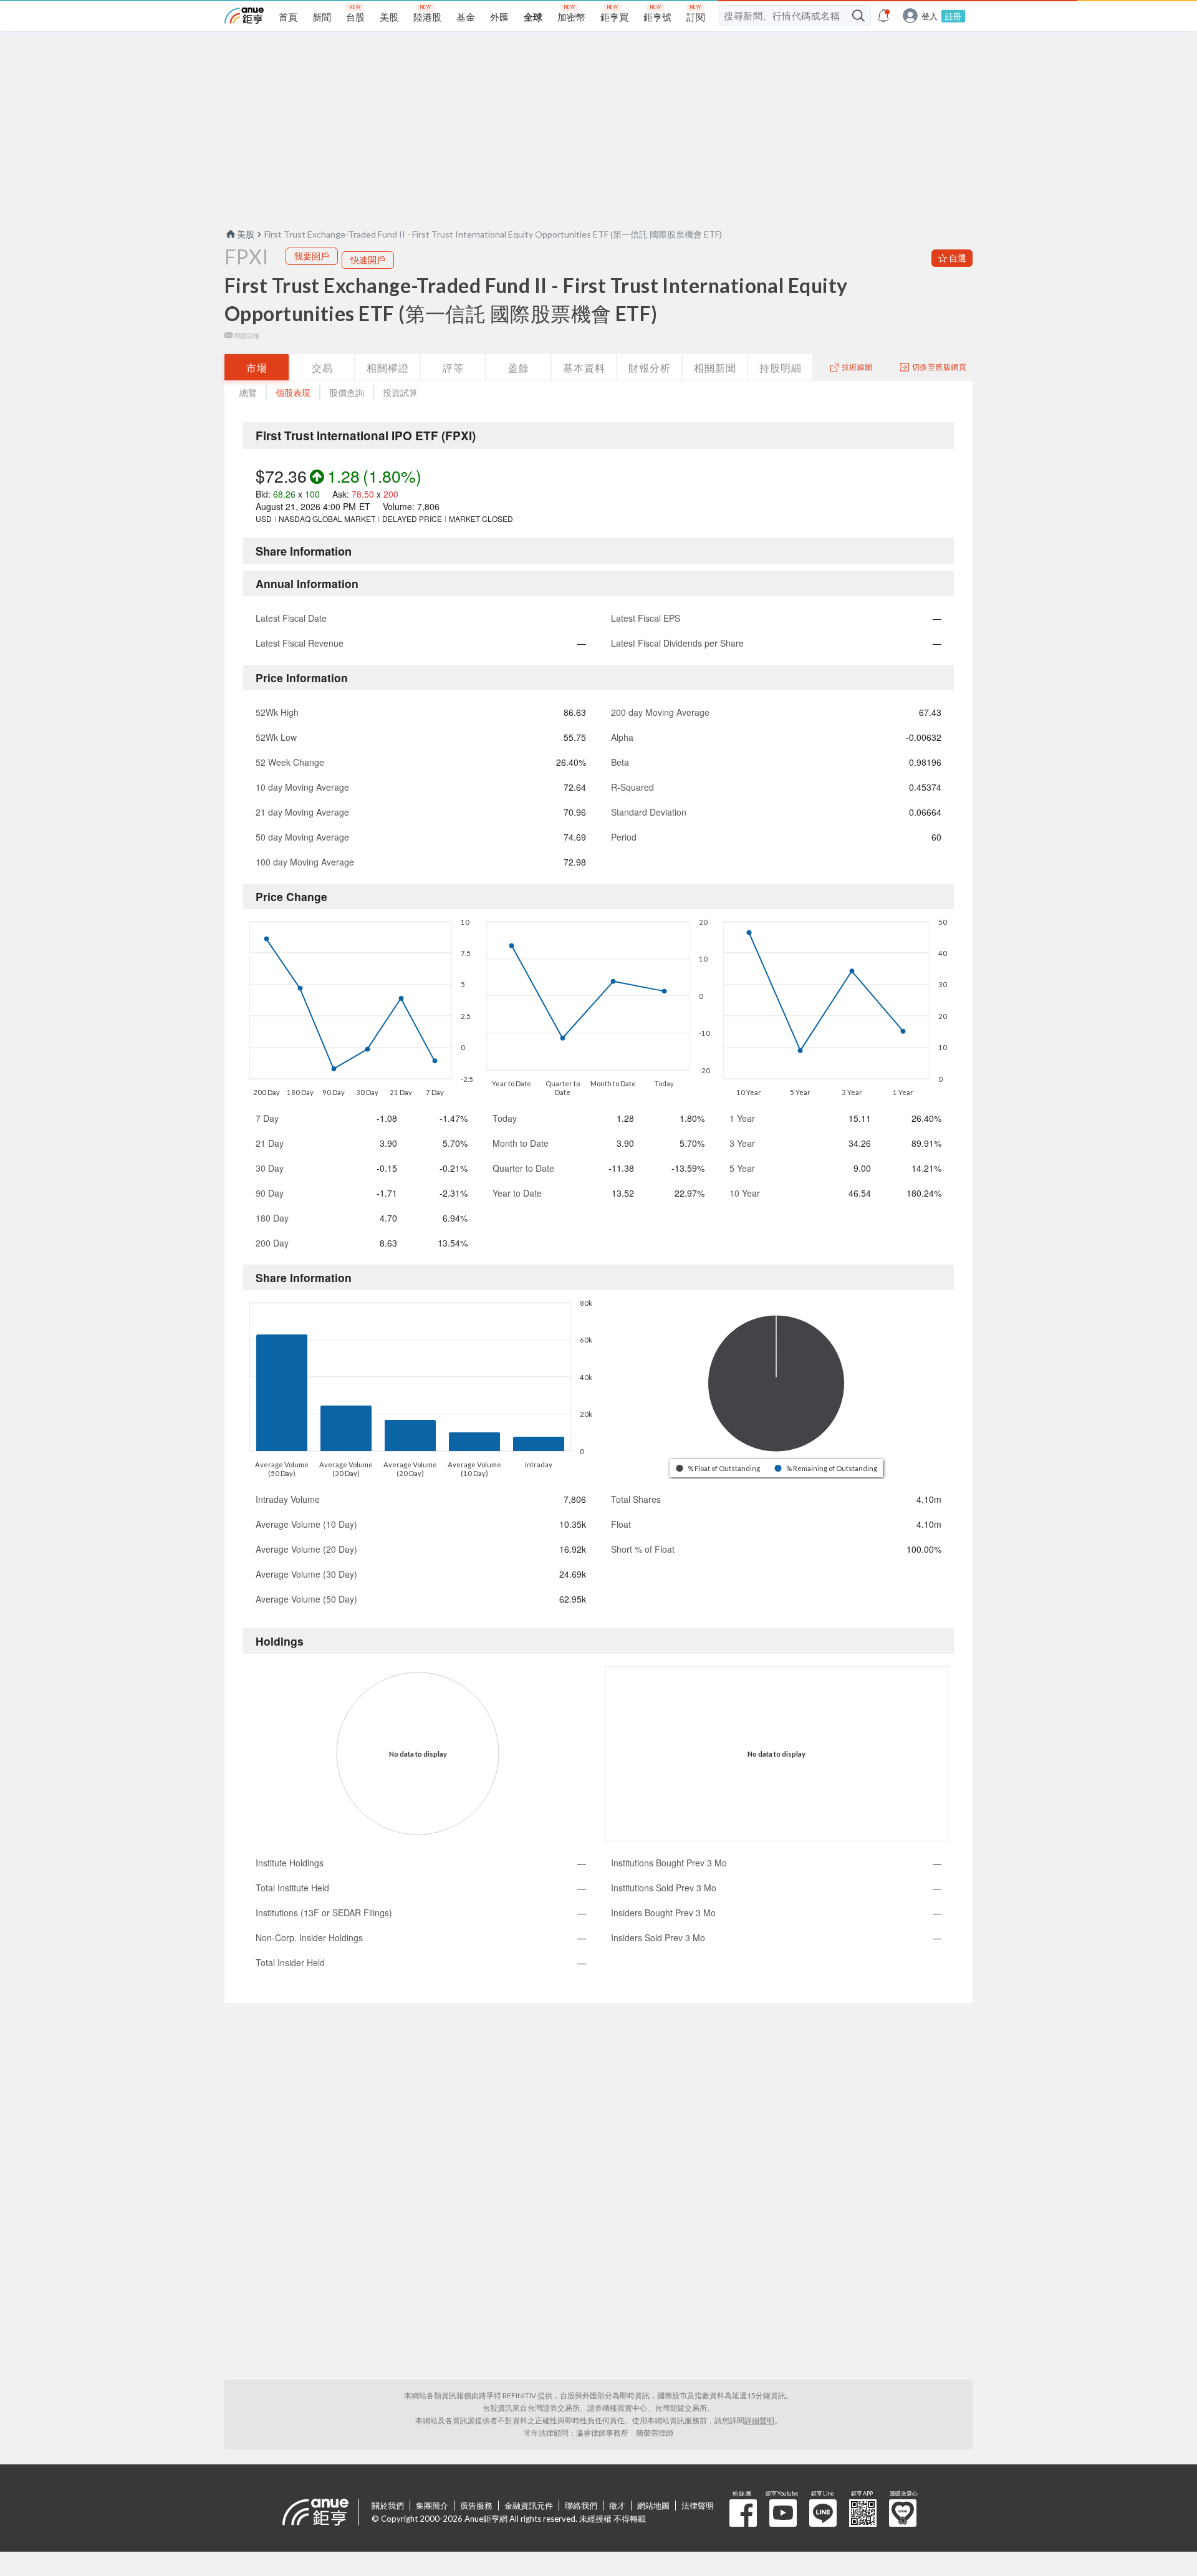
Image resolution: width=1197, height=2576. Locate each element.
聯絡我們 (581, 2506)
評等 (453, 368)
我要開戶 (312, 256)
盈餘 (519, 368)
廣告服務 (476, 2506)
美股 (246, 234)
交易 (322, 368)
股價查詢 (347, 393)
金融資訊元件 (529, 2506)
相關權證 (388, 368)
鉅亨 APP (863, 2513)
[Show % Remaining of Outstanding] (827, 1468)
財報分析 (650, 368)
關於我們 (388, 2506)
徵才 (617, 2506)
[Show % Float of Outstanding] (719, 1468)
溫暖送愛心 (903, 2513)
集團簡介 (432, 2506)
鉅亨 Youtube (783, 2513)
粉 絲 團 (743, 2513)
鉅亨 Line (823, 2513)
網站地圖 (653, 2506)
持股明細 (781, 368)
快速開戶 (368, 260)
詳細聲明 (759, 2420)
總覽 (248, 393)
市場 (257, 368)
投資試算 (400, 393)
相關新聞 (715, 368)
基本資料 (584, 368)
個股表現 (293, 393)
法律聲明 (698, 2506)
